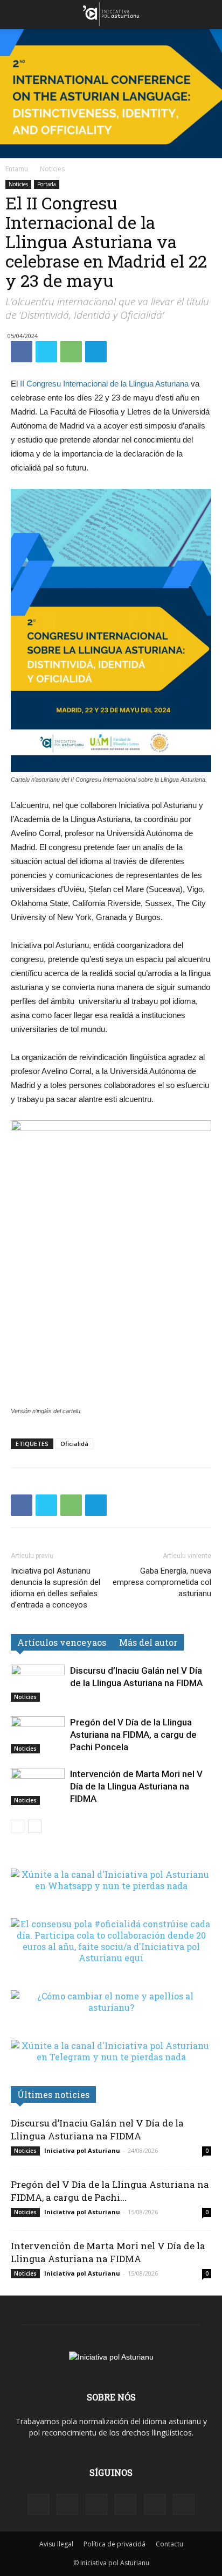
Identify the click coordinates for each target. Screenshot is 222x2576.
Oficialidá (74, 1444)
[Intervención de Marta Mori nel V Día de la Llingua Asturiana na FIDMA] (38, 1787)
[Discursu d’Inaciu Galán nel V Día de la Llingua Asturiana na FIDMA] (38, 1683)
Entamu (17, 169)
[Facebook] (38, 2504)
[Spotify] (96, 2504)
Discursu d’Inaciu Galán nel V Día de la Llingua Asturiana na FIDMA (97, 2129)
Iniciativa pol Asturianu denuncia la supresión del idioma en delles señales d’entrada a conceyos (55, 1588)
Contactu (169, 2544)
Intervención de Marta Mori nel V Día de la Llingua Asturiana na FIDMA (136, 1786)
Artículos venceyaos (62, 1642)
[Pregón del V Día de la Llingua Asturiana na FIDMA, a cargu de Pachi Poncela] (38, 1735)
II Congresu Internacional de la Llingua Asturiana (104, 384)
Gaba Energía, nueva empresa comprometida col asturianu (162, 1582)
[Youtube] (184, 2504)
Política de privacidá (115, 2544)
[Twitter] (155, 2504)
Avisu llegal (56, 2544)
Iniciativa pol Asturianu (82, 2150)
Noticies (52, 169)
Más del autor (148, 1642)
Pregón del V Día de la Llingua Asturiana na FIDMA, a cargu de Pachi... (110, 2191)
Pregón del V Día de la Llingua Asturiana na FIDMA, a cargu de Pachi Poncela (133, 1735)
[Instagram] (67, 2504)
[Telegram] (126, 2504)
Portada (47, 184)
